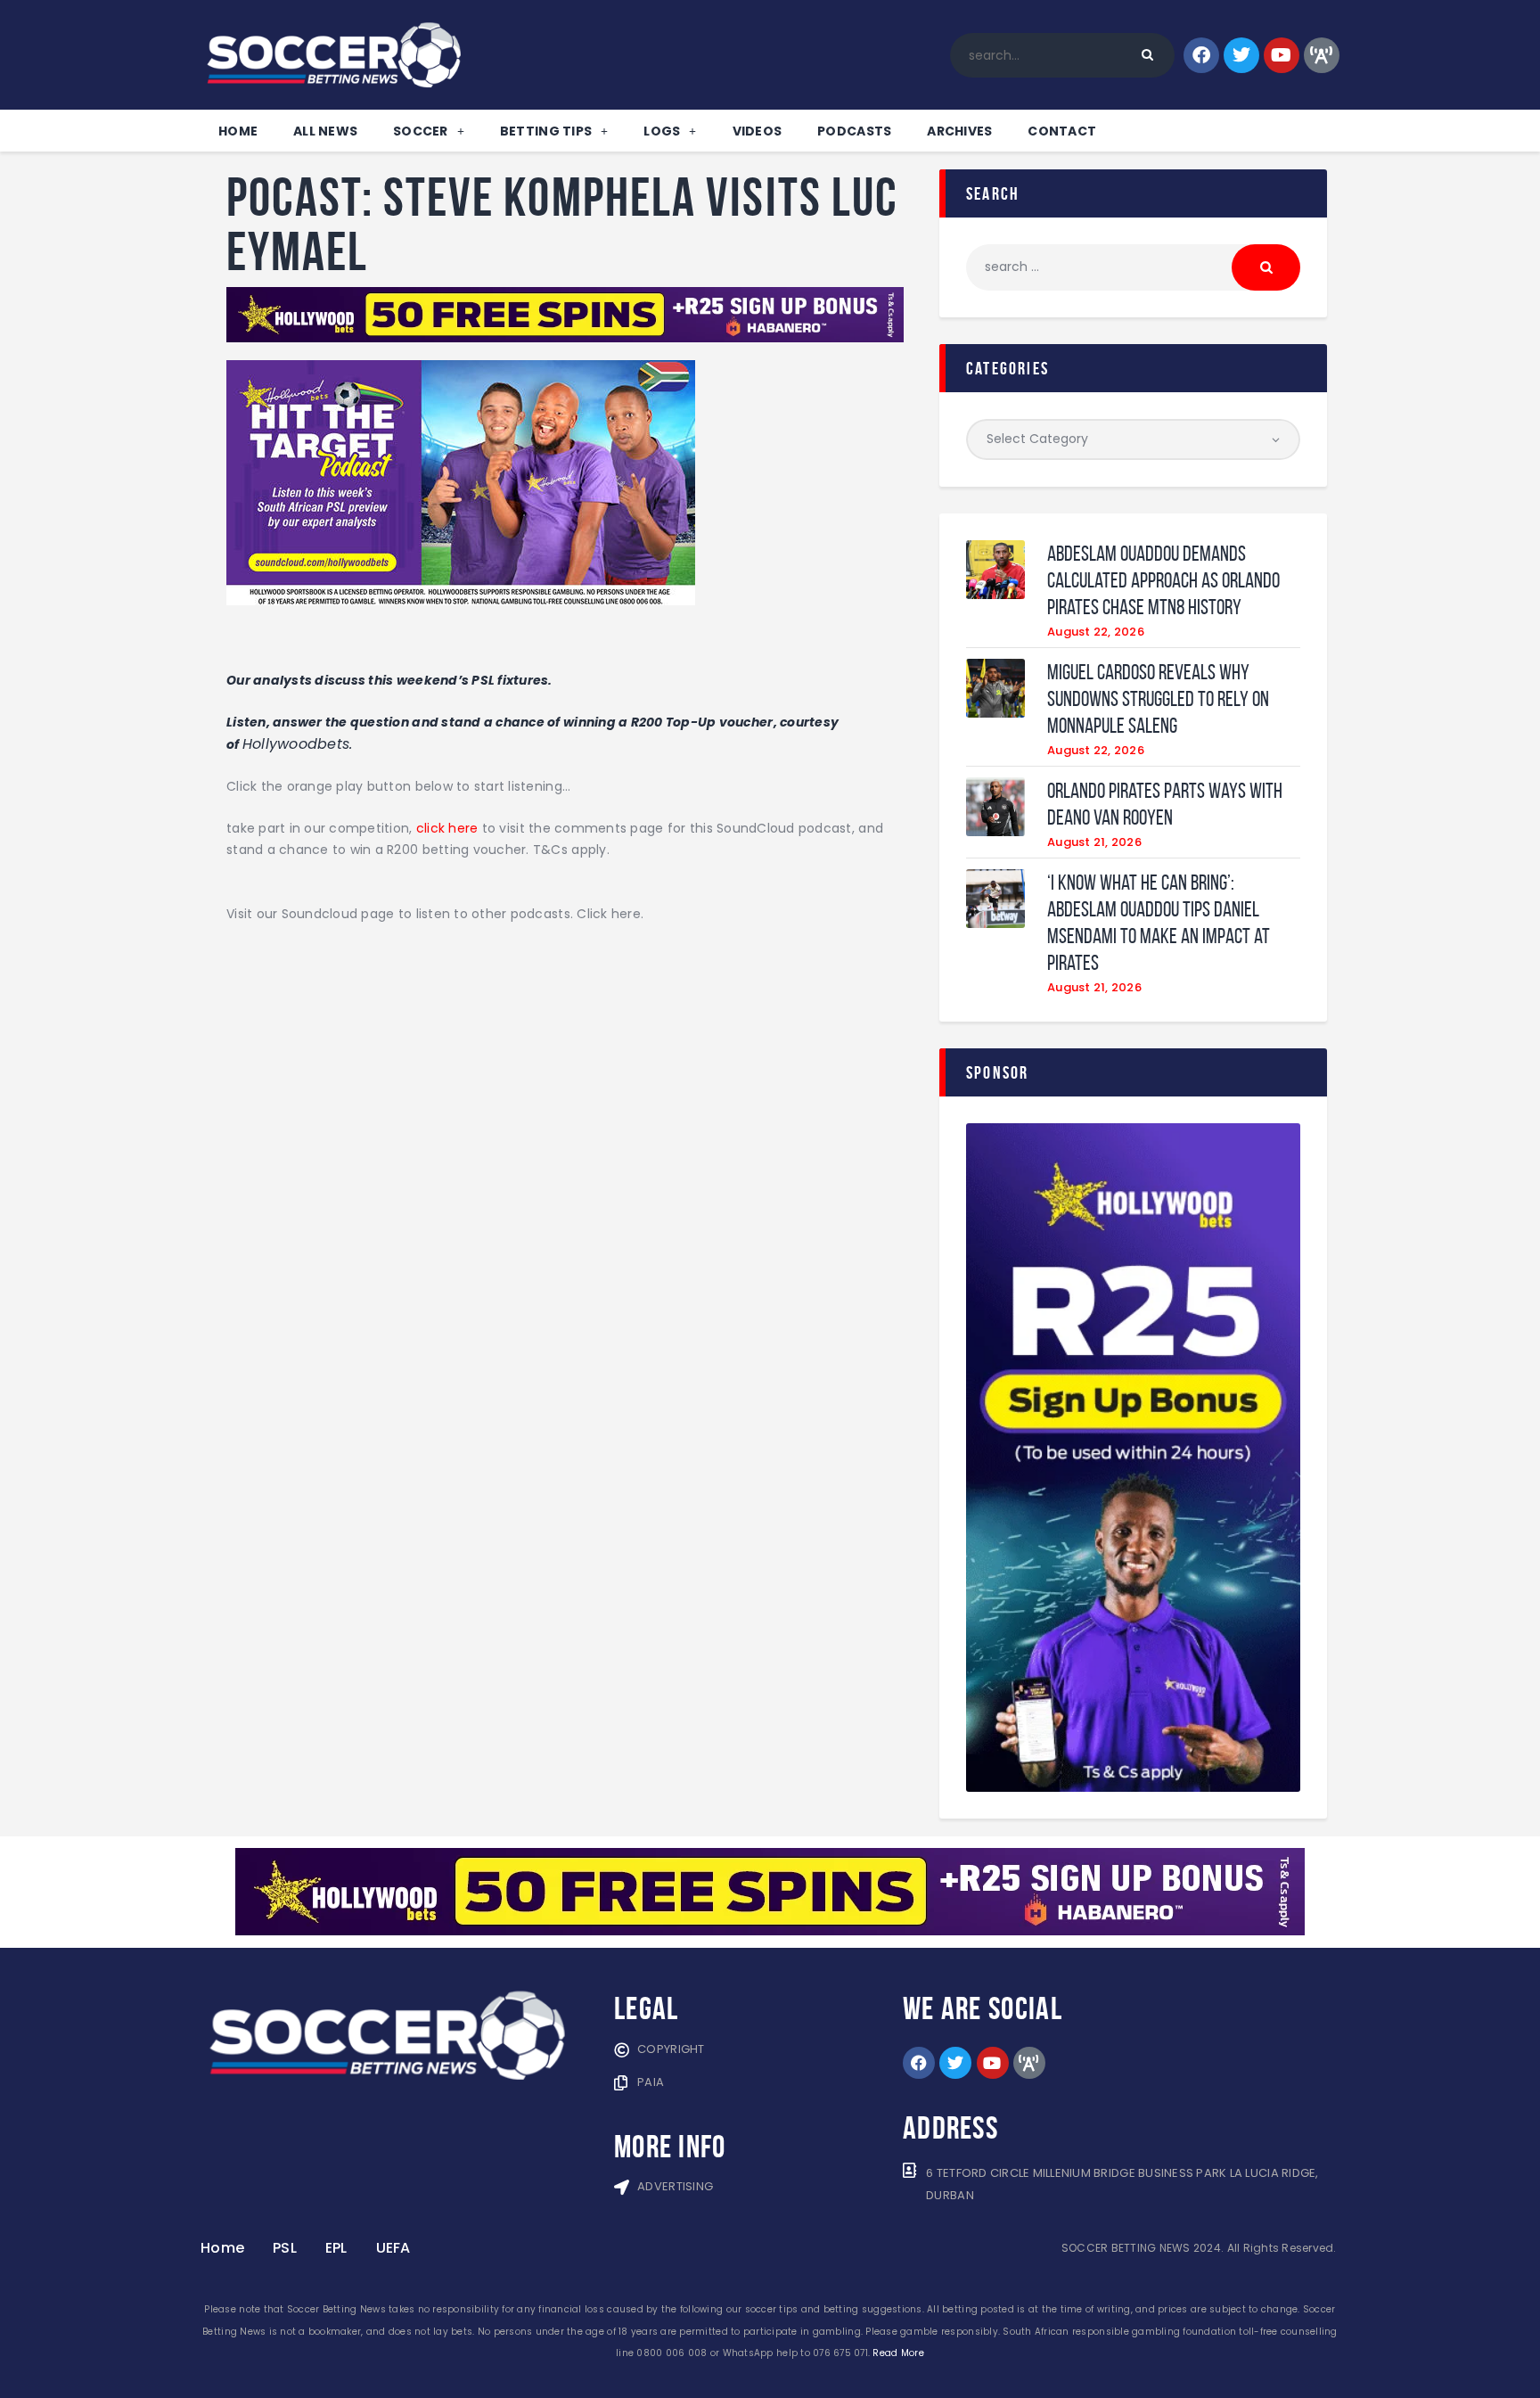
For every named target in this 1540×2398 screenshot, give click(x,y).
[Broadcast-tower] (1322, 55)
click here (447, 828)
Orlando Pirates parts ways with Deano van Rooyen (1165, 804)
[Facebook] (1201, 55)
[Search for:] (1133, 267)
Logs (662, 131)
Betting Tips (546, 131)
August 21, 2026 (1094, 842)
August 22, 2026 (1096, 632)
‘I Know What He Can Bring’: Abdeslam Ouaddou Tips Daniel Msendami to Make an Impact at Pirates (1159, 923)
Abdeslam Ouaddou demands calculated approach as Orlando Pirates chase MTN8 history (1163, 580)
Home (238, 131)
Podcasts (854, 131)
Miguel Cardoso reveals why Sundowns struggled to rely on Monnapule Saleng (1158, 699)
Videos (758, 131)
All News (325, 131)
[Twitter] (1241, 55)
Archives (959, 131)
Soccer (421, 131)
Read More (898, 2353)
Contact (1062, 131)
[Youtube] (1282, 55)
